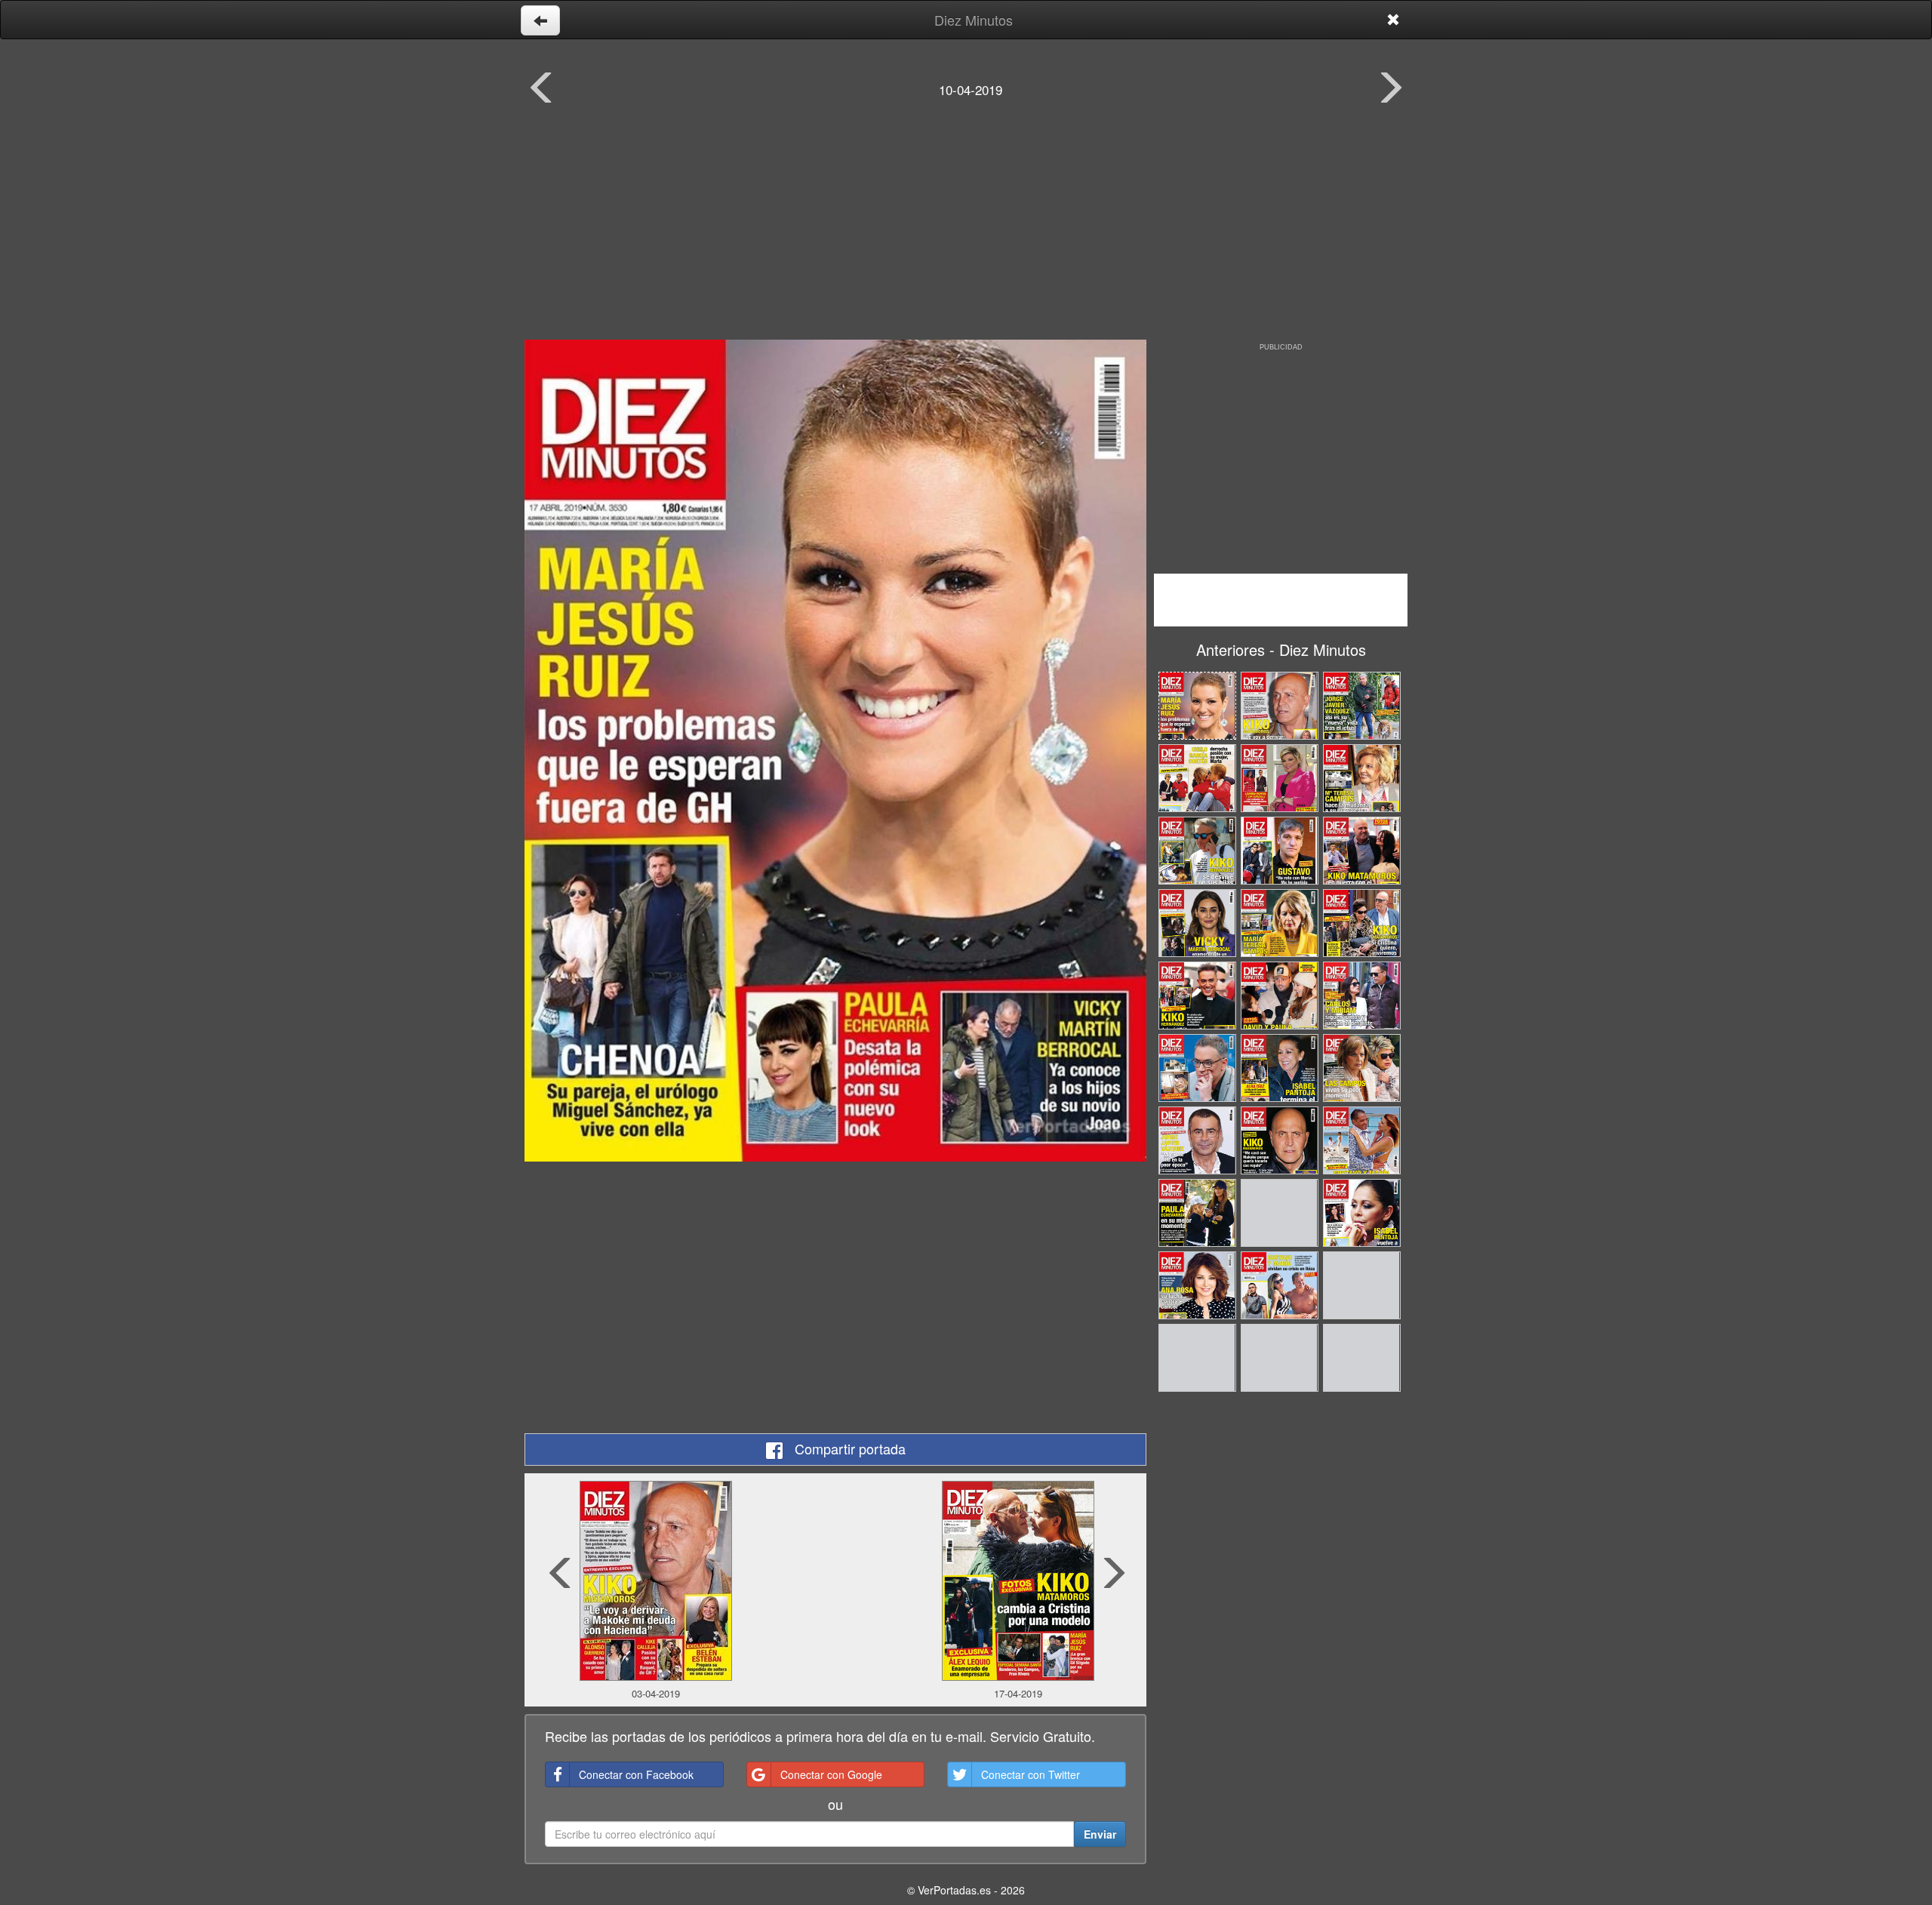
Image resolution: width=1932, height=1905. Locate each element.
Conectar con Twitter (1031, 1774)
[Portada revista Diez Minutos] (835, 751)
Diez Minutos (974, 20)
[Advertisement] (966, 230)
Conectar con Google (831, 1774)
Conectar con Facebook (636, 1774)
